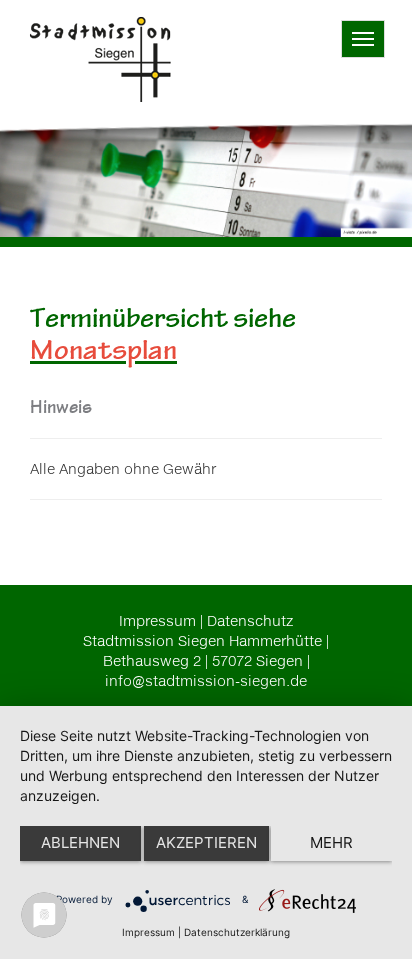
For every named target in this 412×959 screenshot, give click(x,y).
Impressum (157, 620)
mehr (331, 842)
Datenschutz (250, 620)
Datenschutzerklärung (237, 932)
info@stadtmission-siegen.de (206, 680)
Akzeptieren (206, 842)
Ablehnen (80, 842)
